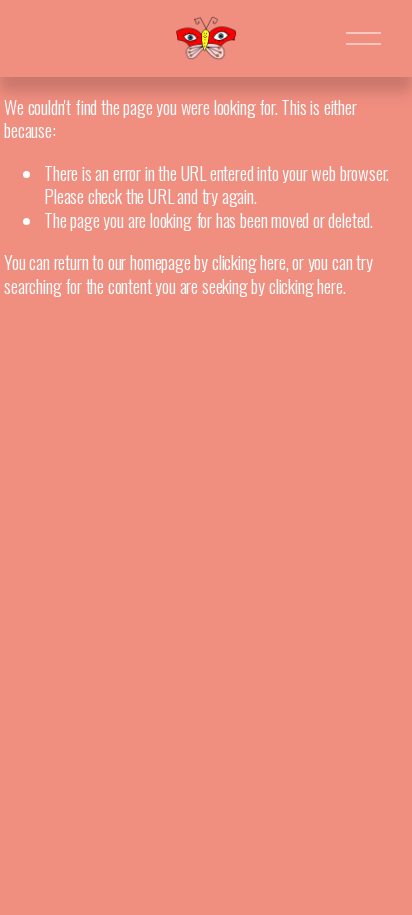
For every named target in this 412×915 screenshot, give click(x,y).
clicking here (249, 261)
